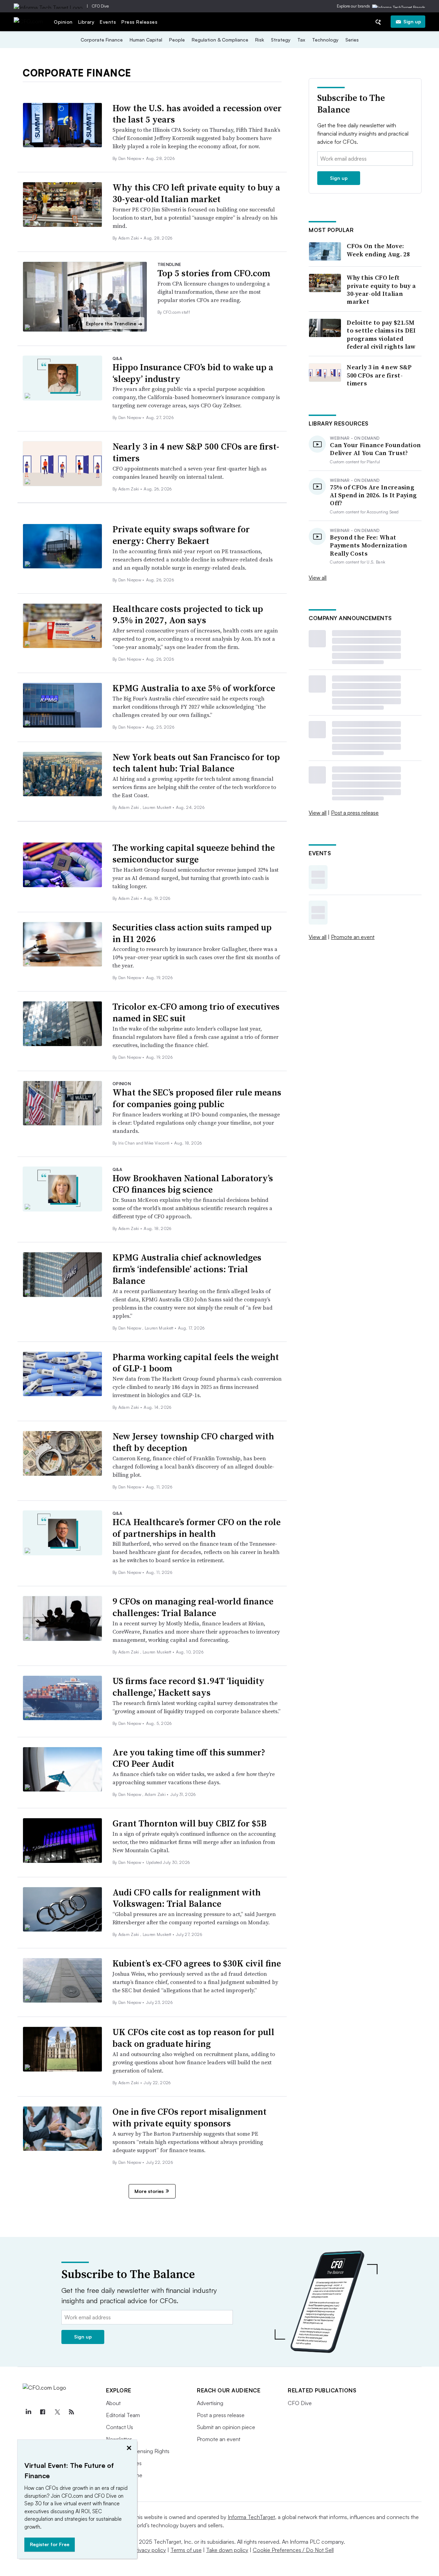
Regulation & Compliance (220, 40)
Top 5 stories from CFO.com (214, 273)
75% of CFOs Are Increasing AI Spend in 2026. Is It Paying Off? (373, 495)
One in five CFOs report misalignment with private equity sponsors (189, 2117)
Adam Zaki (129, 238)
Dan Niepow (130, 158)
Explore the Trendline (114, 324)
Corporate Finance (102, 40)
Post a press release (355, 813)
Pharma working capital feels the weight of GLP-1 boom (196, 1363)
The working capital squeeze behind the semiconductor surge (194, 854)
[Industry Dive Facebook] (43, 2412)
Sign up (412, 21)
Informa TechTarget (251, 2517)
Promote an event (353, 937)
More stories (149, 2191)
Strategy (281, 40)
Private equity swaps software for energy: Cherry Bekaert (181, 535)
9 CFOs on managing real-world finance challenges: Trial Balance (193, 1607)
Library (86, 22)
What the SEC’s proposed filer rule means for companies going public (197, 1098)
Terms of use (186, 2550)
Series (352, 40)
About (113, 2403)
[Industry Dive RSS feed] (71, 2412)
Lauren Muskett (158, 807)
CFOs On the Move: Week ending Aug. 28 (378, 250)
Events (108, 22)
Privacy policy (149, 2550)
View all (318, 578)
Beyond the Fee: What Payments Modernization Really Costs (369, 545)
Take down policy (227, 2550)
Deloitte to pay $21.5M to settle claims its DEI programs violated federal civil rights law (381, 335)
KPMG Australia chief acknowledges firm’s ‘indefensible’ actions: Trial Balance (187, 1269)
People (177, 40)
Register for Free (50, 2544)
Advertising (210, 2403)
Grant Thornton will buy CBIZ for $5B (189, 1823)
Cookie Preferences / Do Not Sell (293, 2550)
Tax (301, 40)
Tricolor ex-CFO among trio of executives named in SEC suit (196, 1012)
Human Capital (146, 40)
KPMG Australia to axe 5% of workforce (194, 688)
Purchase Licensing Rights (138, 2451)
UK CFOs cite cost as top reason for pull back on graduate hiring (193, 2038)
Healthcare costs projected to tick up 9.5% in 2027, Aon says (188, 615)
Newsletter (119, 2439)
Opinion (63, 22)
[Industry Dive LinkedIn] (28, 2412)
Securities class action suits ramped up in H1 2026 (192, 933)
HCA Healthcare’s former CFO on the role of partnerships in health (197, 1528)
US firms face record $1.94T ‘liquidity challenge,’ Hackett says (188, 1687)
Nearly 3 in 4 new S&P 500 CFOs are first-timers (196, 452)
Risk (260, 40)
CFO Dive (100, 6)
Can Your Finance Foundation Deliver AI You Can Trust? (375, 449)
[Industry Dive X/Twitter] (57, 2412)
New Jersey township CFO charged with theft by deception (193, 1442)
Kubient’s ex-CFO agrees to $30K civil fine (197, 1963)
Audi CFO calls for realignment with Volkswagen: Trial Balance (187, 1898)
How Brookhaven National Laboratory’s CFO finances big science (193, 1184)
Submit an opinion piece (226, 2427)
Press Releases (139, 22)
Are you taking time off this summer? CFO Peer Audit (189, 1758)
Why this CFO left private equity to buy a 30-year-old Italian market (196, 193)
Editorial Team (123, 2415)
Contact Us (120, 2427)
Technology (325, 40)
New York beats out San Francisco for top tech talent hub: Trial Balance (196, 763)
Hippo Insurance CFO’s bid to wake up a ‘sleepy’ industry (193, 373)
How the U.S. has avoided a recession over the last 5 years (197, 114)
